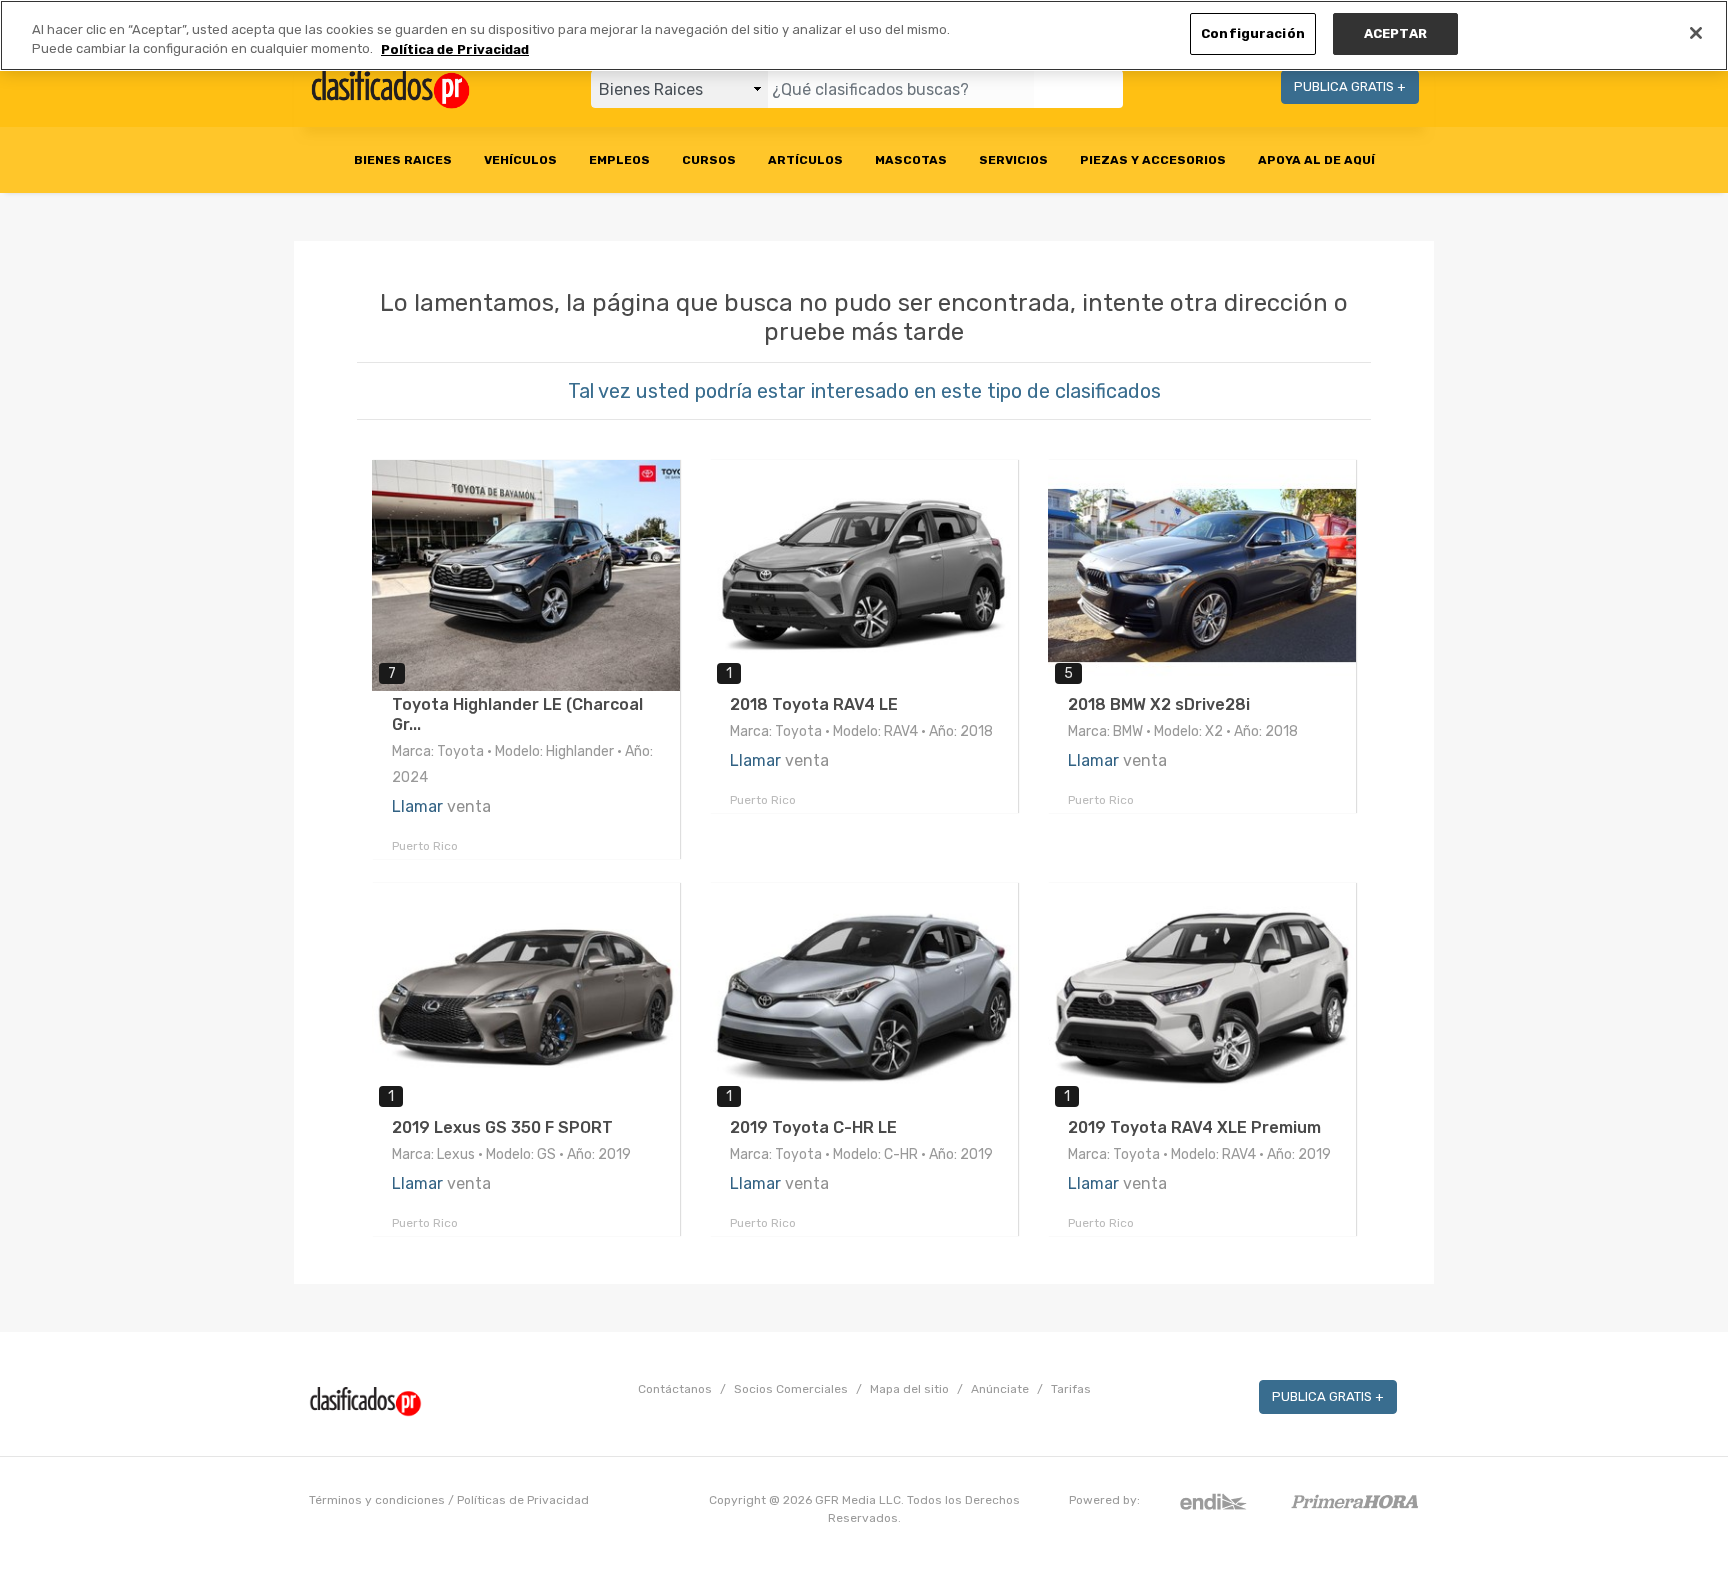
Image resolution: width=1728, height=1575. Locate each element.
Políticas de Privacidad (523, 1500)
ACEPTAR (1395, 33)
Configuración (1253, 33)
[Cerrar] (1696, 33)
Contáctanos (675, 1389)
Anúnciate (1000, 1389)
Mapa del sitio (909, 1389)
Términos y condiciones (377, 1500)
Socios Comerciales (791, 1389)
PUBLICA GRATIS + (1350, 86)
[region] (864, 35)
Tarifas (1071, 1389)
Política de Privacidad (455, 49)
